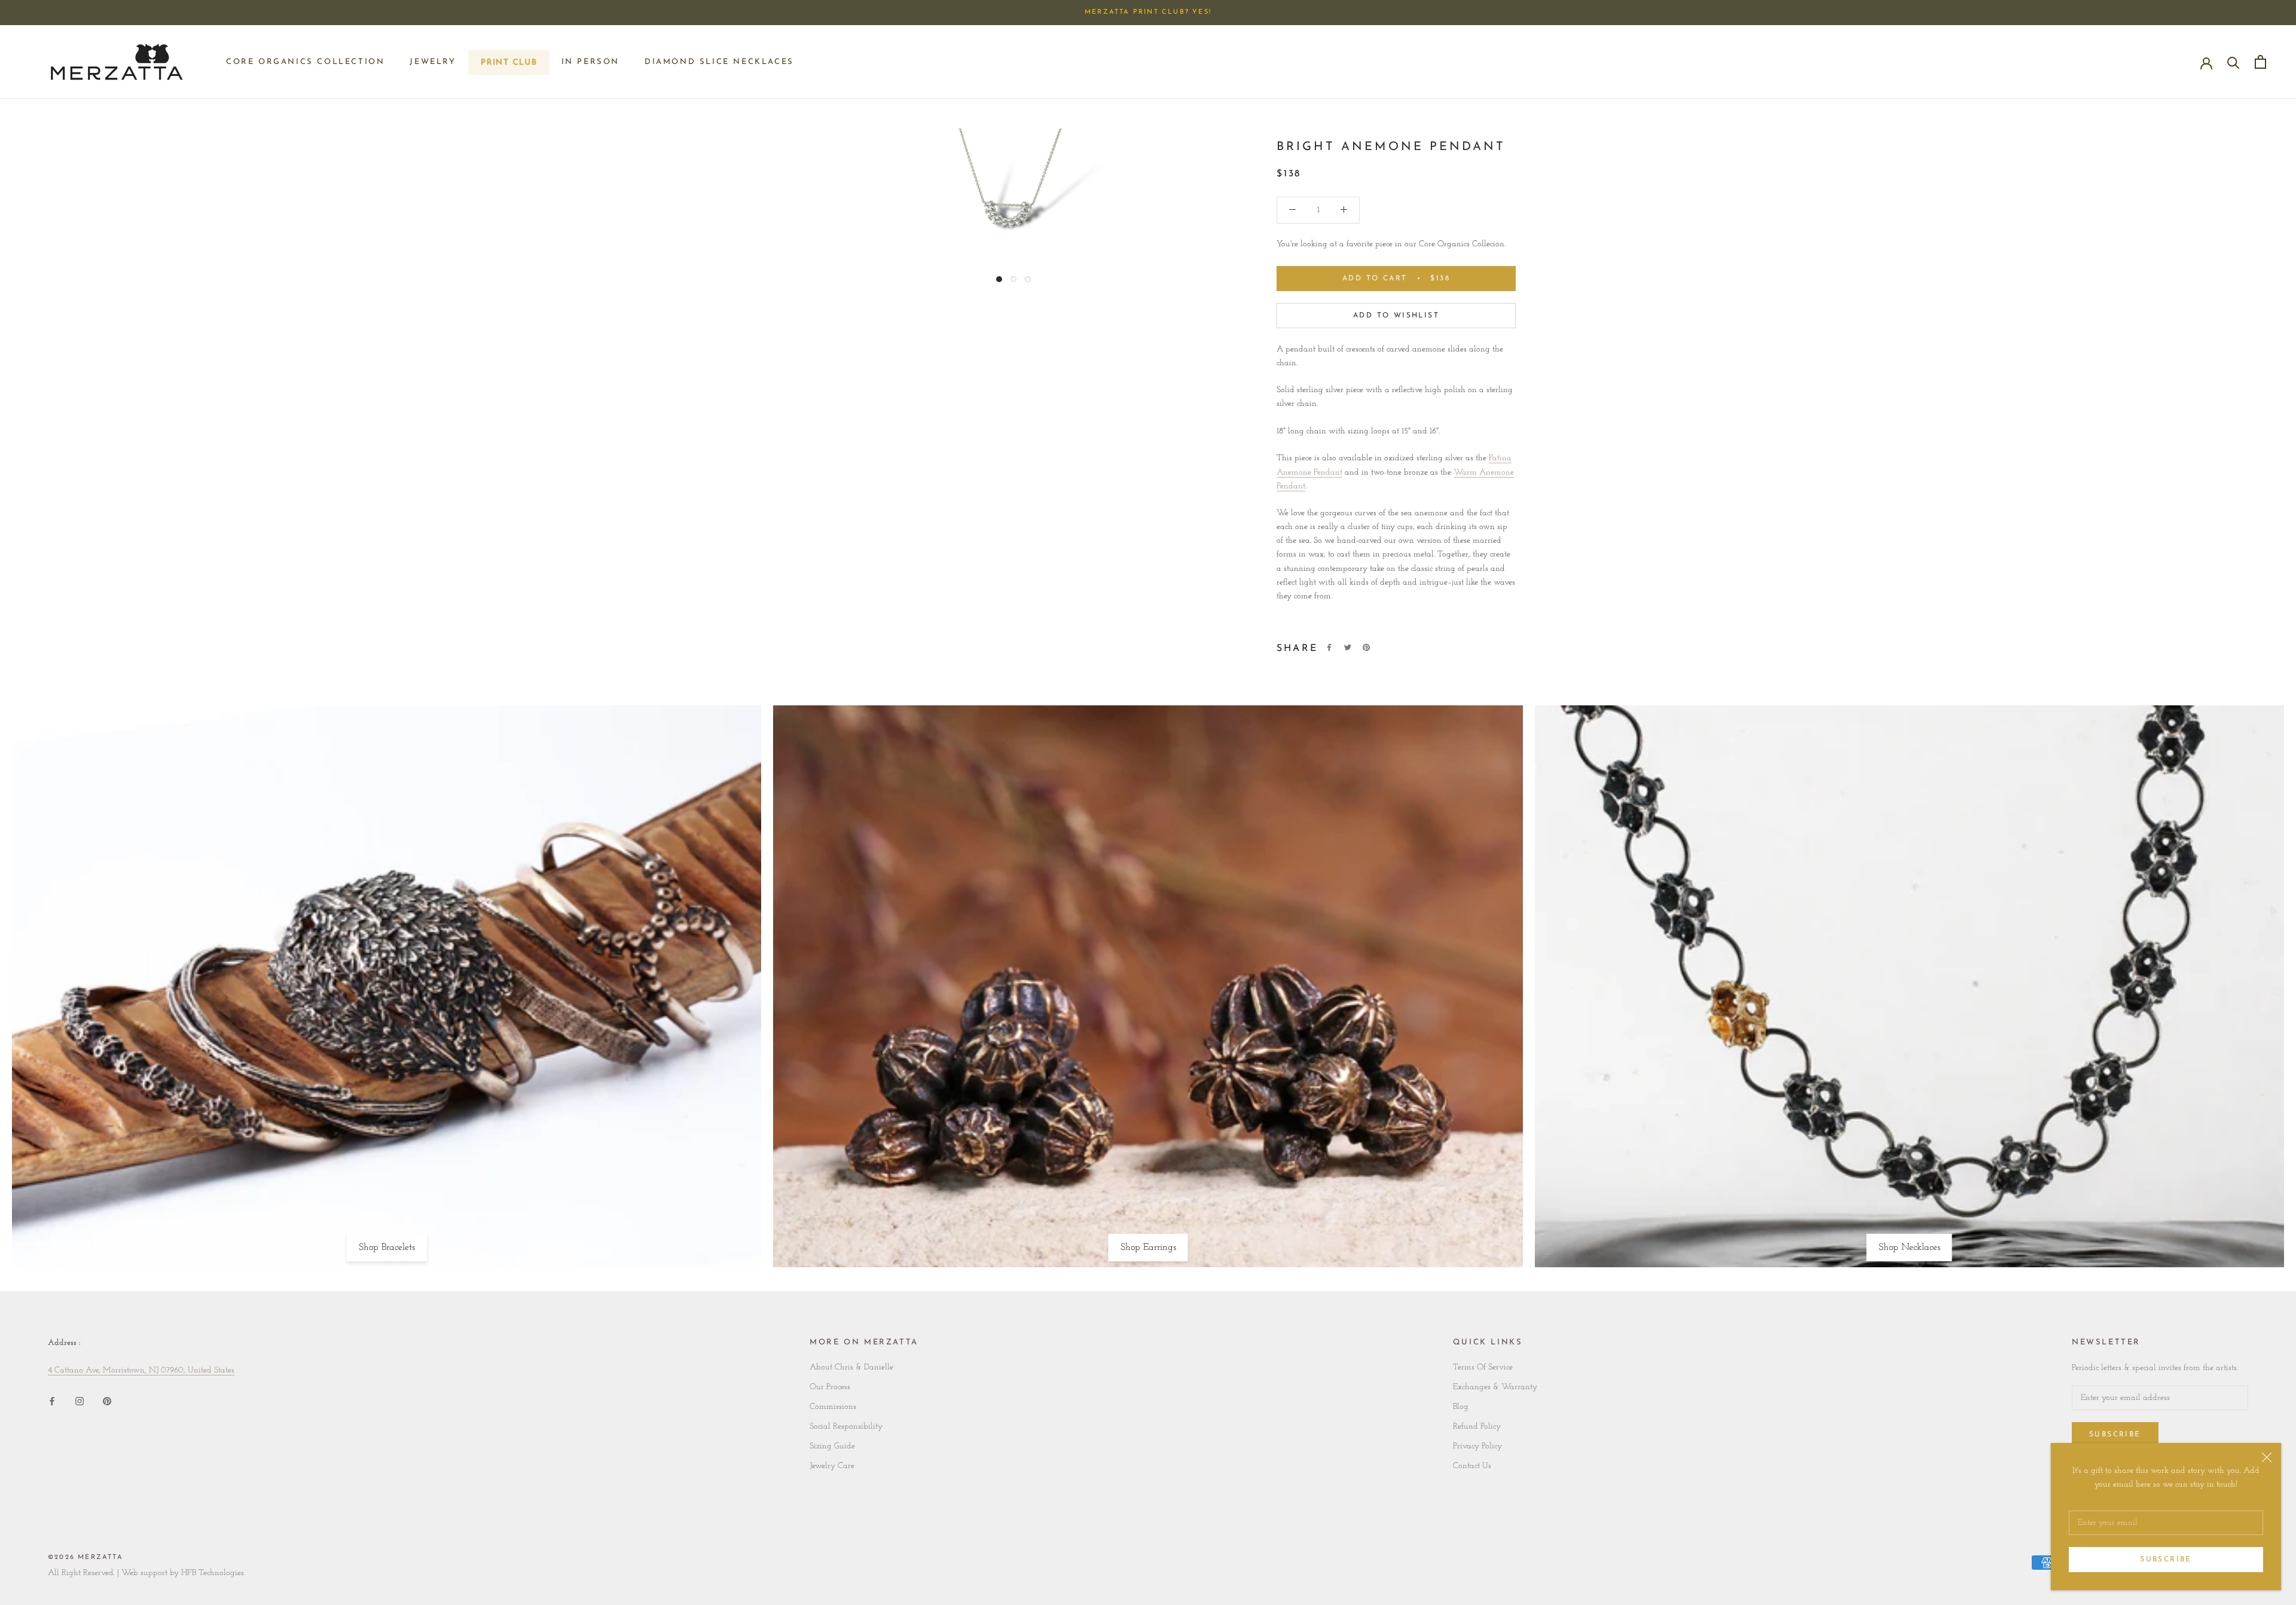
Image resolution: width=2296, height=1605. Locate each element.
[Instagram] (80, 1401)
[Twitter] (1348, 647)
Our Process (830, 1387)
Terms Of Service (1483, 1367)
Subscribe (2166, 1560)
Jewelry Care (832, 1466)
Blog (1461, 1407)
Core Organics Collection (305, 62)
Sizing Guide (832, 1446)
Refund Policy (1477, 1427)
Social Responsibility (846, 1427)
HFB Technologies (213, 1573)
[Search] (2234, 62)
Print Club (509, 65)
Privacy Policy (1477, 1446)
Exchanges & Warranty (1495, 1387)
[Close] (2267, 1457)
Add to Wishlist (1396, 316)
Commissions (833, 1407)
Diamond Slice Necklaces (719, 62)
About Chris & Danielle (851, 1367)
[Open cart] (2260, 62)
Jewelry (433, 62)
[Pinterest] (1366, 647)
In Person (590, 62)
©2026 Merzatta (86, 1557)
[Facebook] (1329, 647)
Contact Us (1472, 1466)
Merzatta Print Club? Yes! (1148, 12)
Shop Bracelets (387, 1248)
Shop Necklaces (1909, 1248)
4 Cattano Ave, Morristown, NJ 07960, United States (141, 1370)
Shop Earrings (1148, 1248)
